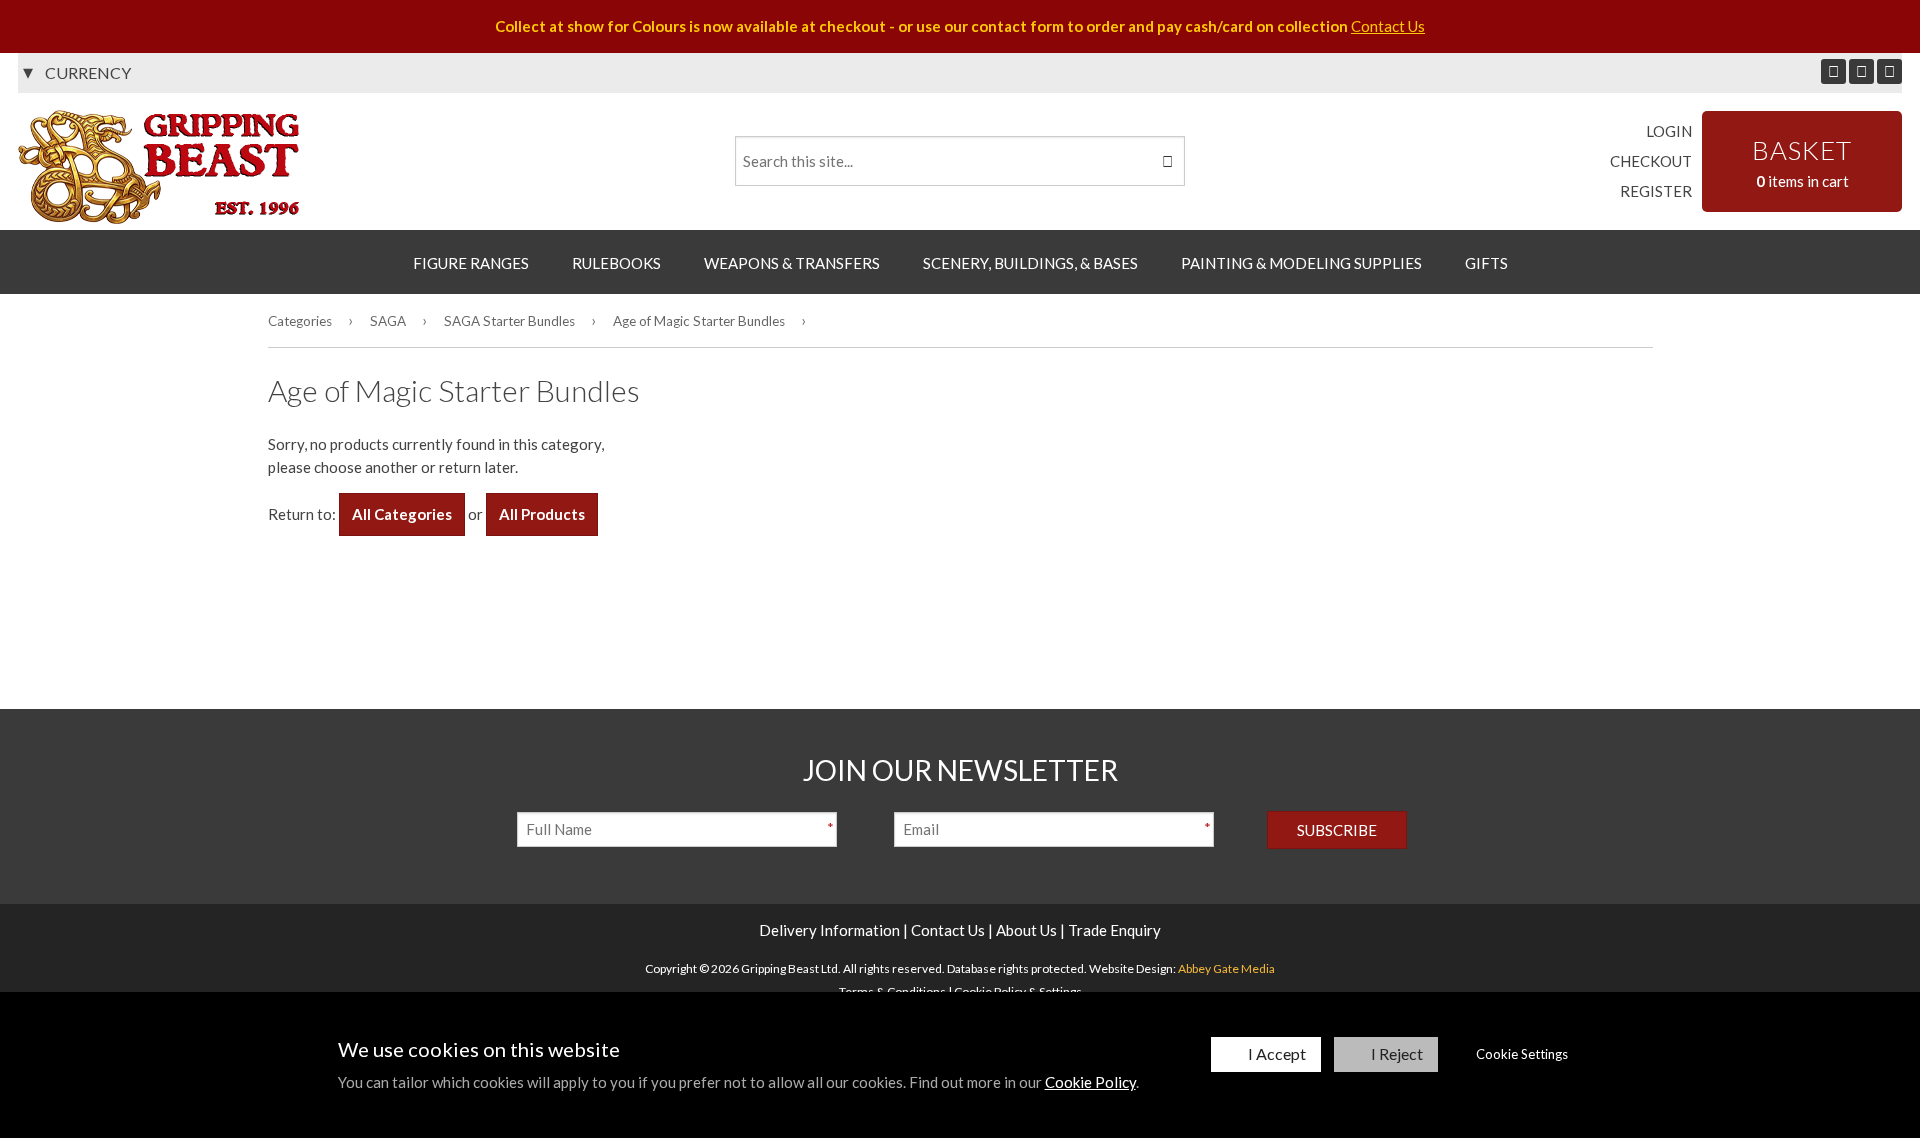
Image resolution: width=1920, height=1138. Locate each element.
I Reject (1397, 1053)
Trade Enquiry (1114, 930)
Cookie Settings (1522, 1054)
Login (1669, 131)
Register (1656, 191)
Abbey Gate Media (1226, 968)
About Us (1026, 930)
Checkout (1651, 161)
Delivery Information (829, 930)
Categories (300, 321)
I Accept (1277, 1053)
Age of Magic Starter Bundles (699, 321)
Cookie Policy (1090, 1082)
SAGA (388, 321)
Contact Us (1388, 26)
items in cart (1802, 162)
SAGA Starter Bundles (509, 321)
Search (1166, 161)
